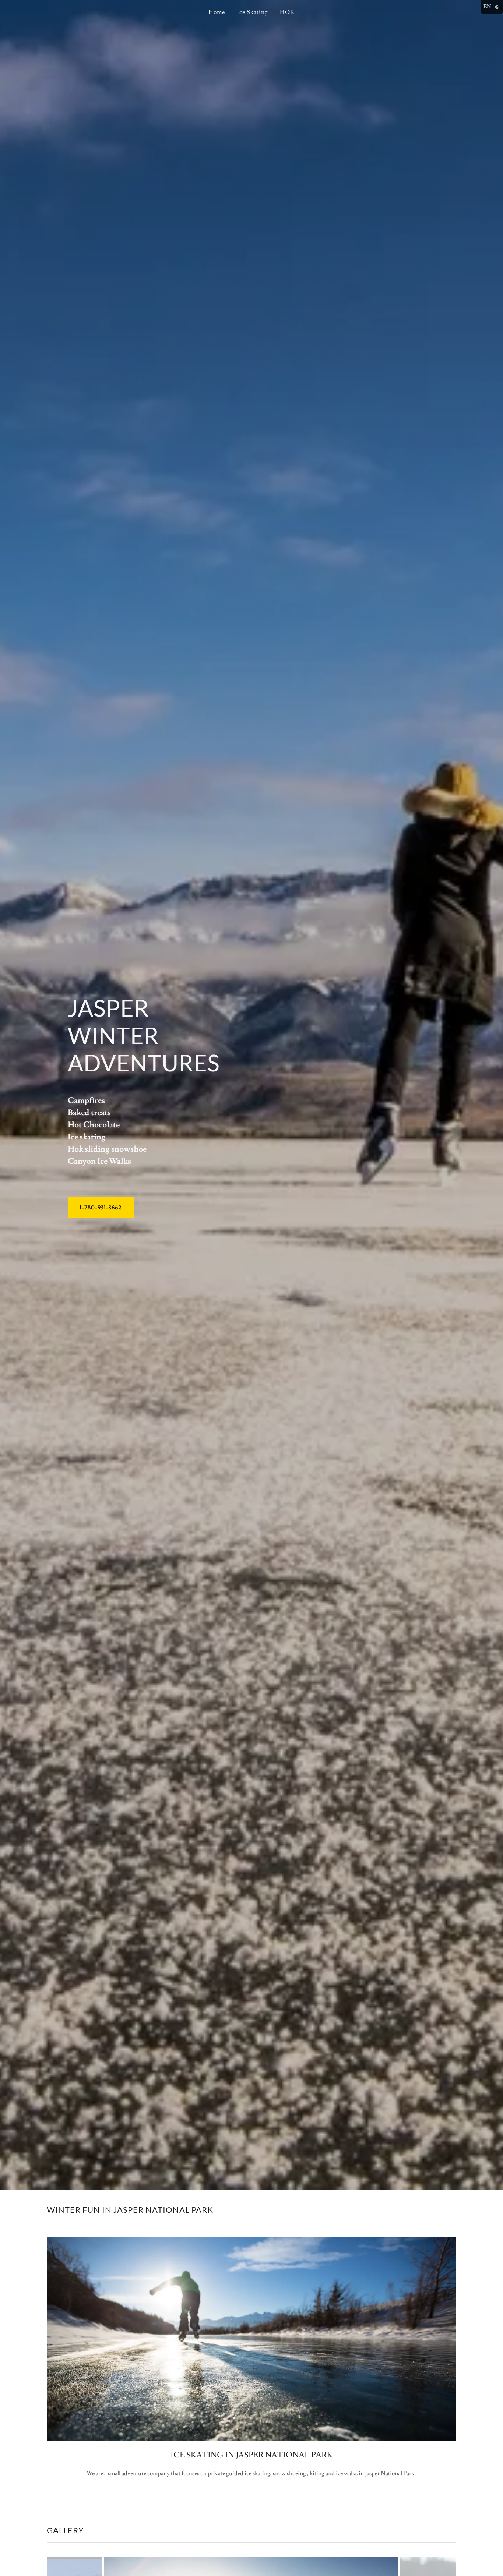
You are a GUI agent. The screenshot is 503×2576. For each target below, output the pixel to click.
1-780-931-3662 (101, 1208)
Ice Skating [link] (252, 12)
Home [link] (217, 12)
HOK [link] (287, 12)
